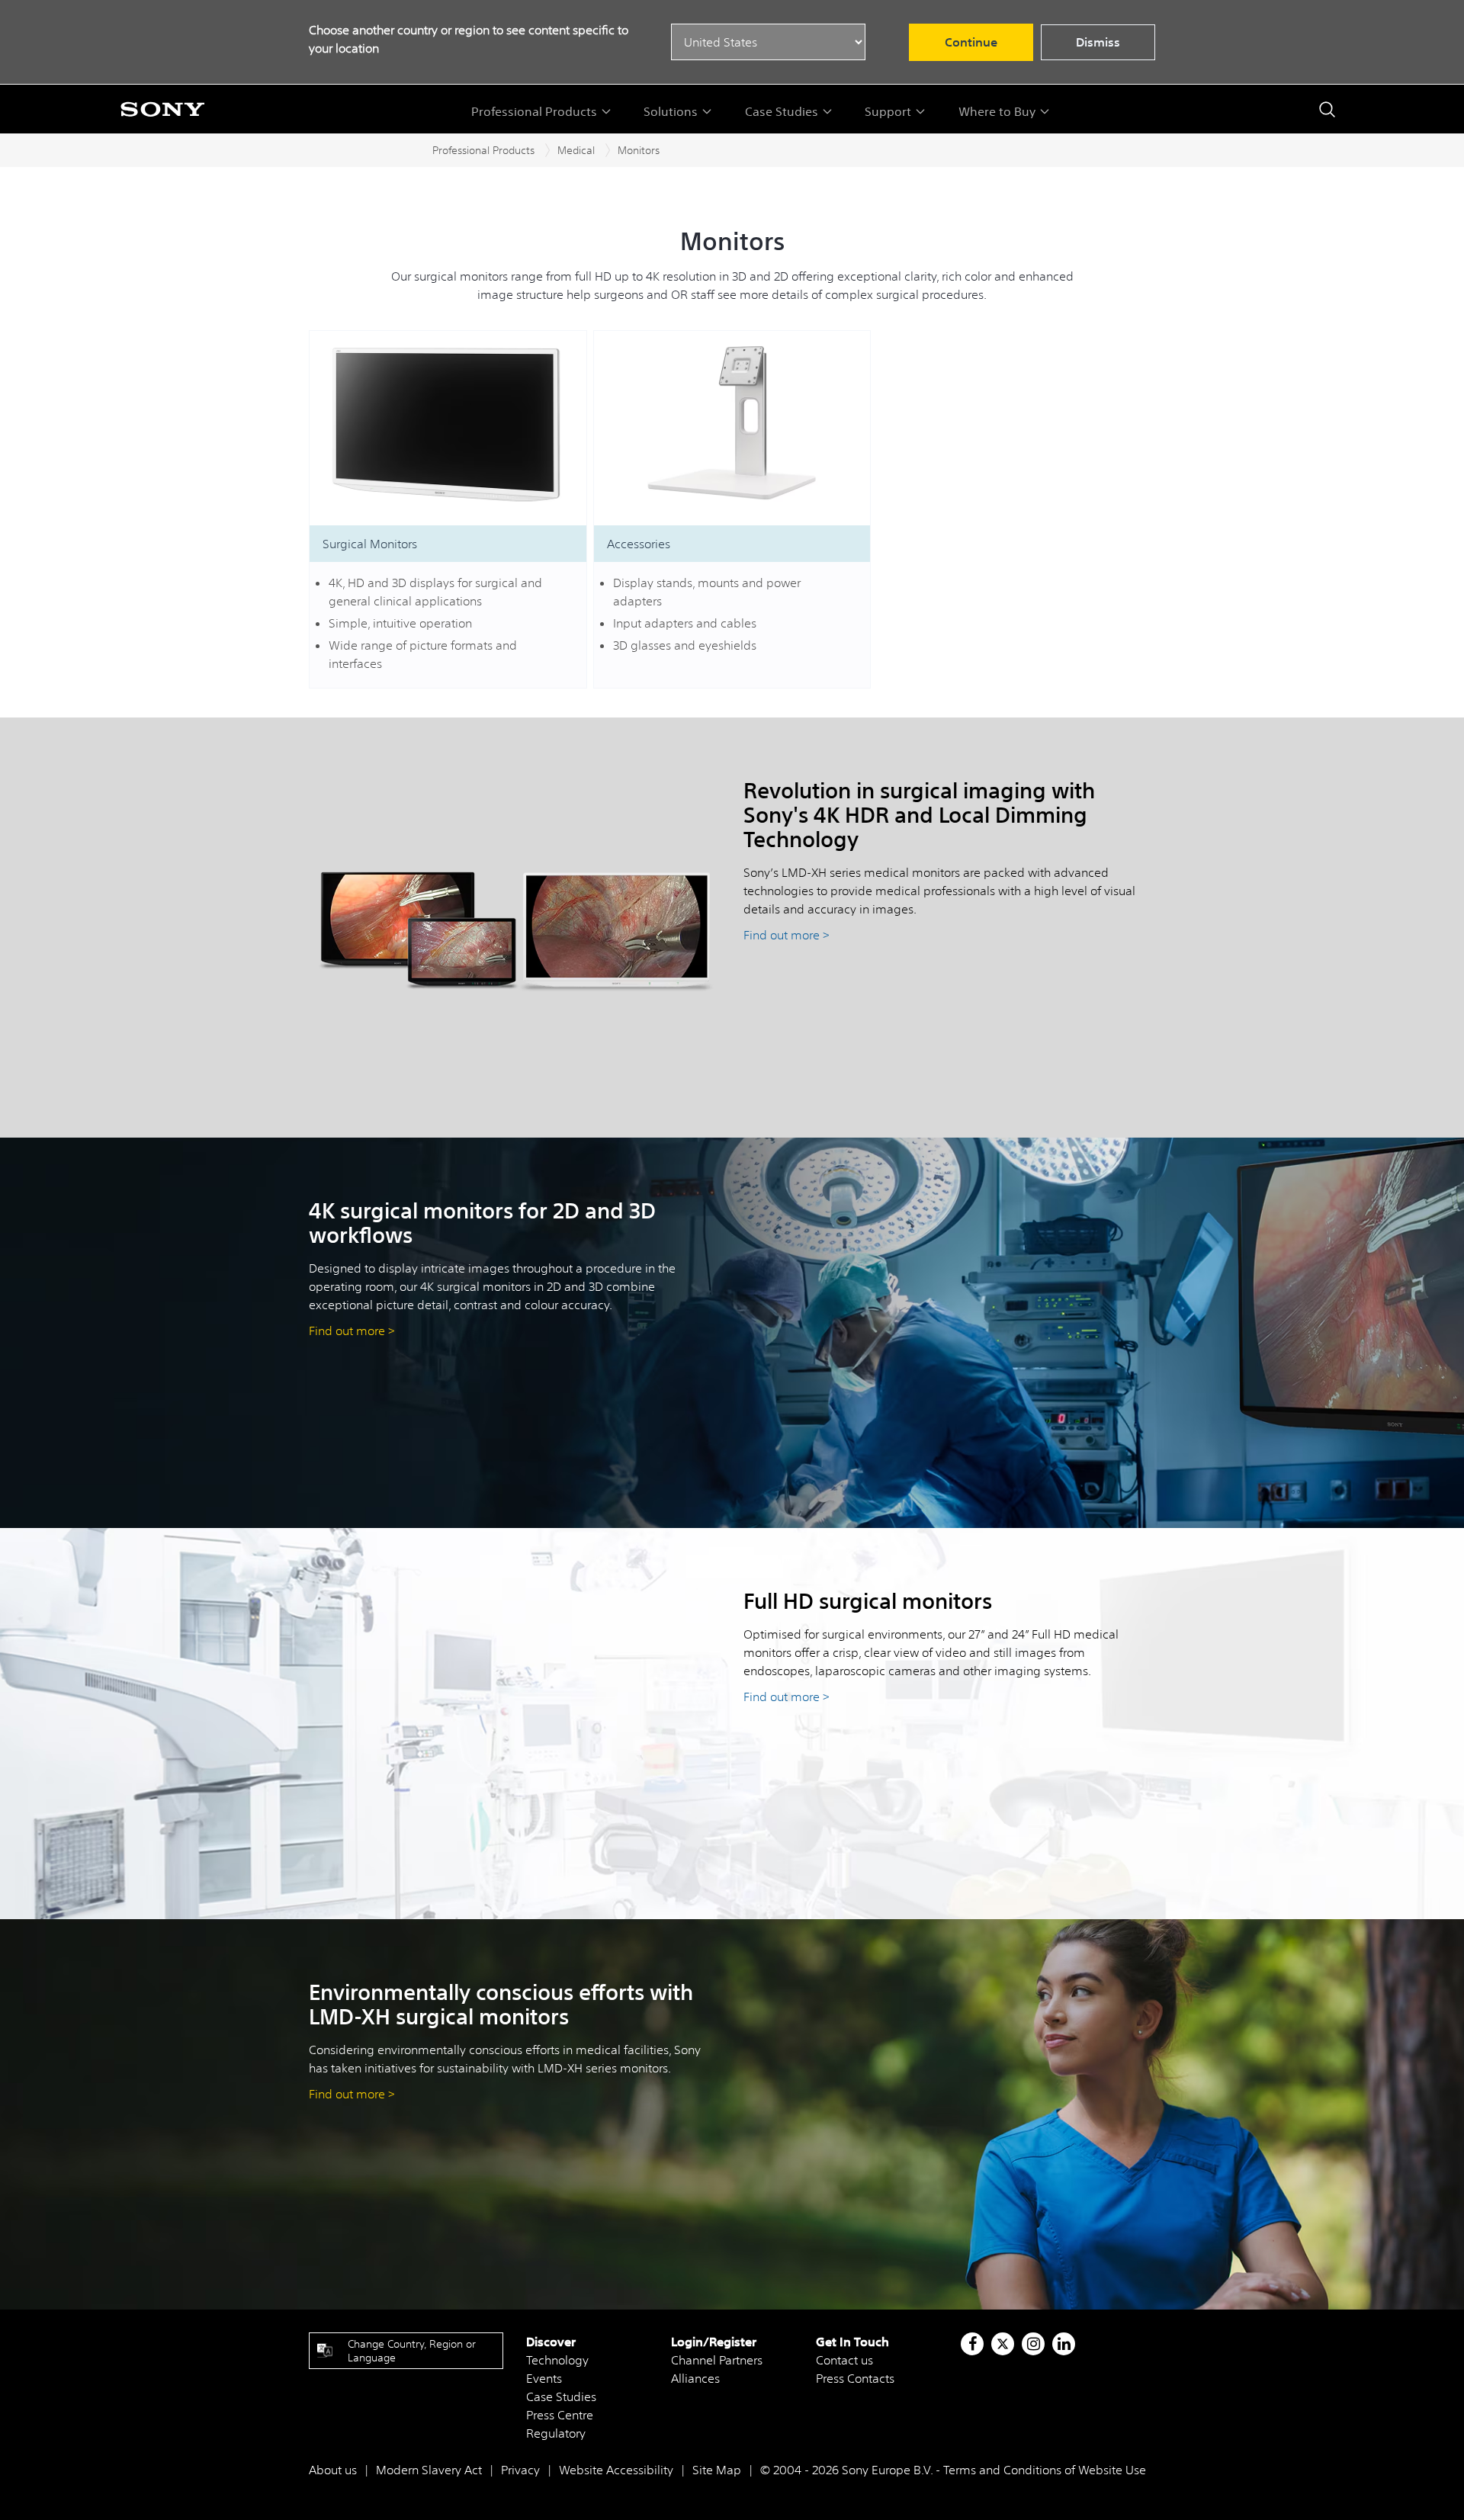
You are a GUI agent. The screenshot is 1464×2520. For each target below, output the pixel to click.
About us (333, 2470)
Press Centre (560, 2415)
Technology (557, 2360)
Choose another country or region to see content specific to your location (469, 39)
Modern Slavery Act (429, 2470)
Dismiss (1098, 42)
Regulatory (556, 2433)
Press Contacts (855, 2378)
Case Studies (561, 2396)
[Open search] (1327, 109)
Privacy (520, 2470)
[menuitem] (542, 111)
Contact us (844, 2360)
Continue (971, 42)
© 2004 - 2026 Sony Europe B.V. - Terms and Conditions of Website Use (953, 2470)
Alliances (695, 2378)
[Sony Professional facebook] (973, 2344)
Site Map (717, 2470)
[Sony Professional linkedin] (1064, 2344)
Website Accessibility (616, 2470)
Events (544, 2378)
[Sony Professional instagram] (1034, 2344)
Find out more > (787, 935)
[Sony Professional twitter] (1003, 2344)
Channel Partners (717, 2360)
